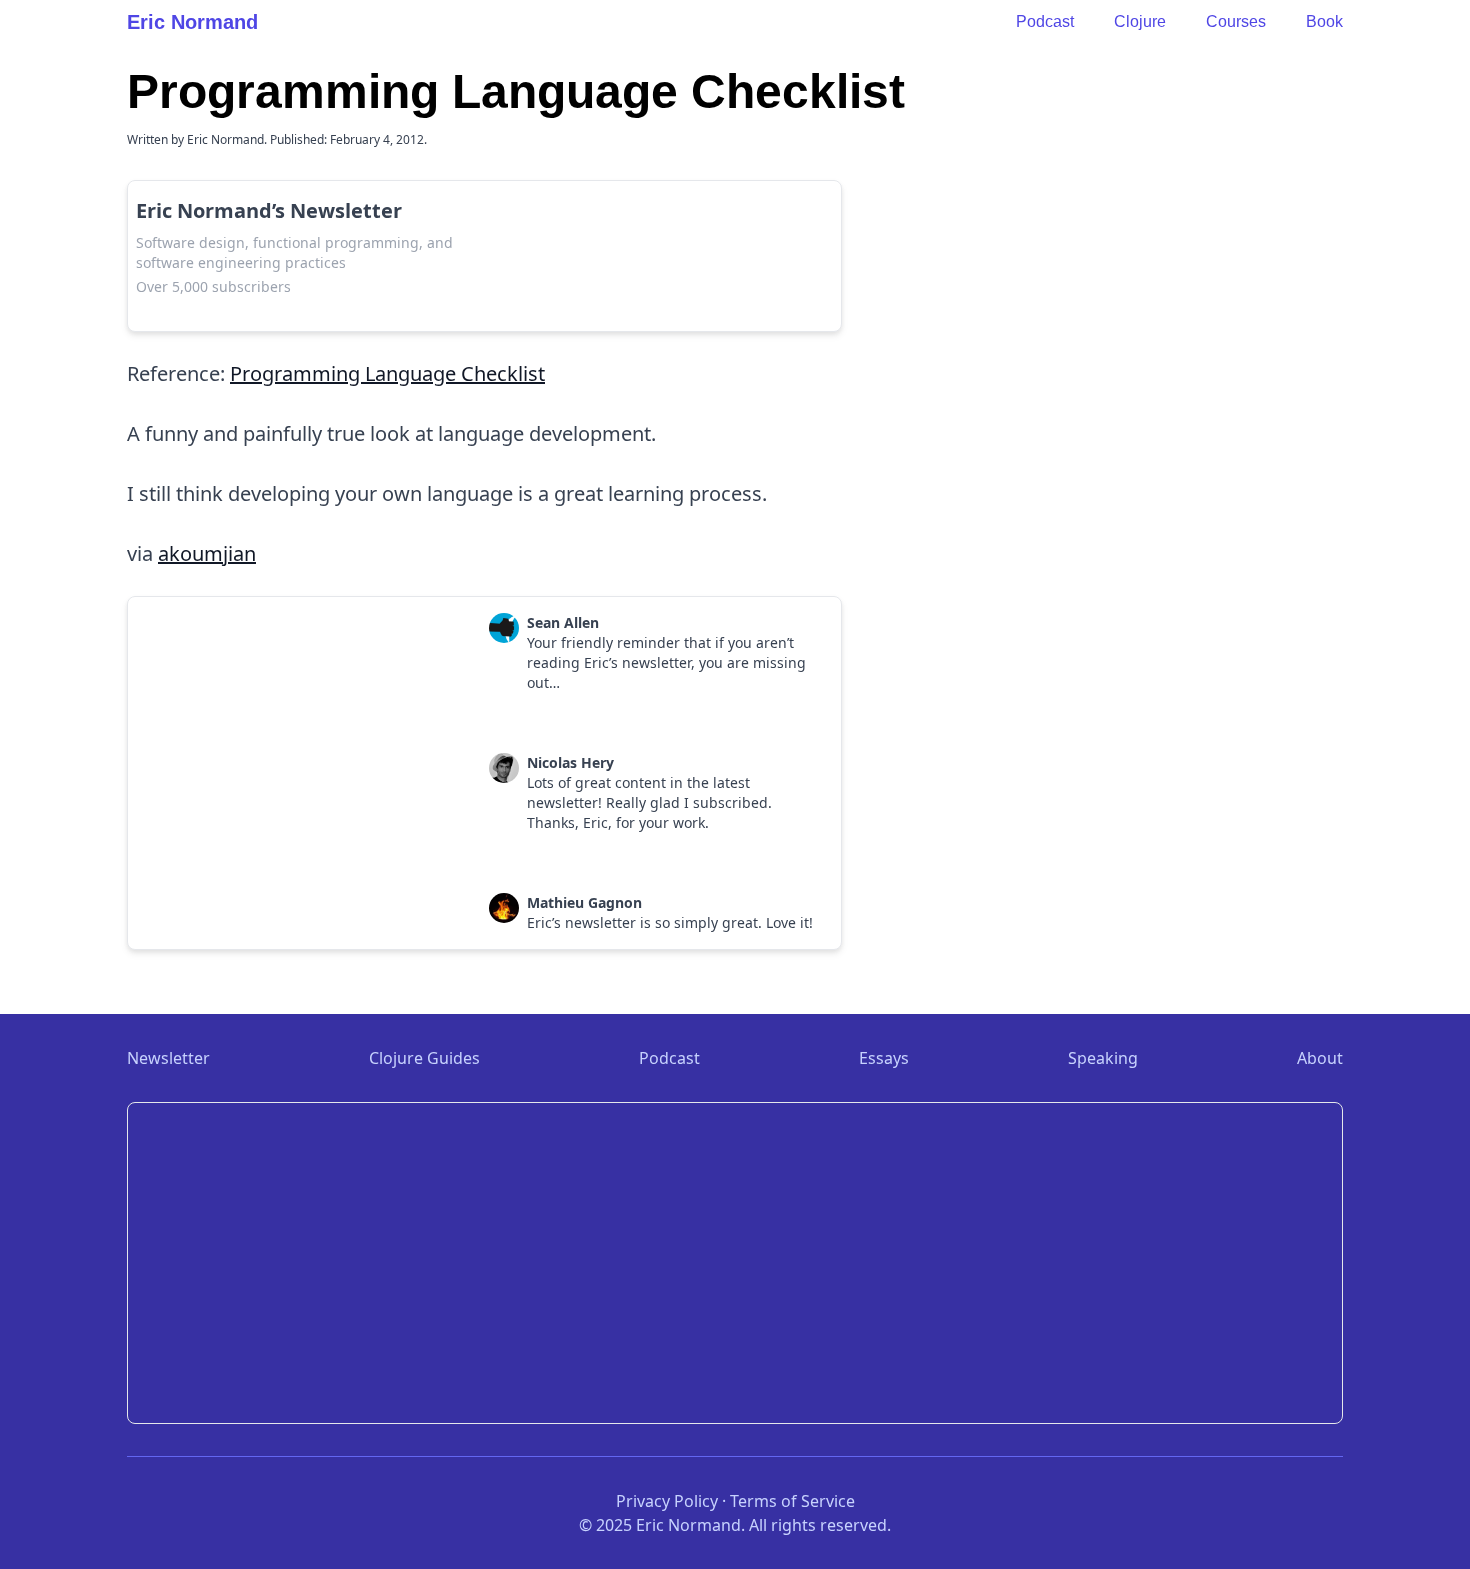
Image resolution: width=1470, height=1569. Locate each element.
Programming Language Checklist (387, 373)
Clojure (1140, 21)
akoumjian (207, 553)
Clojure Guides (424, 1058)
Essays (884, 1058)
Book (1324, 21)
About (1320, 1058)
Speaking (1103, 1058)
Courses (1236, 21)
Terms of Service (792, 1501)
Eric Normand (192, 22)
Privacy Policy (667, 1501)
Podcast (1045, 21)
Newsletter (168, 1058)
